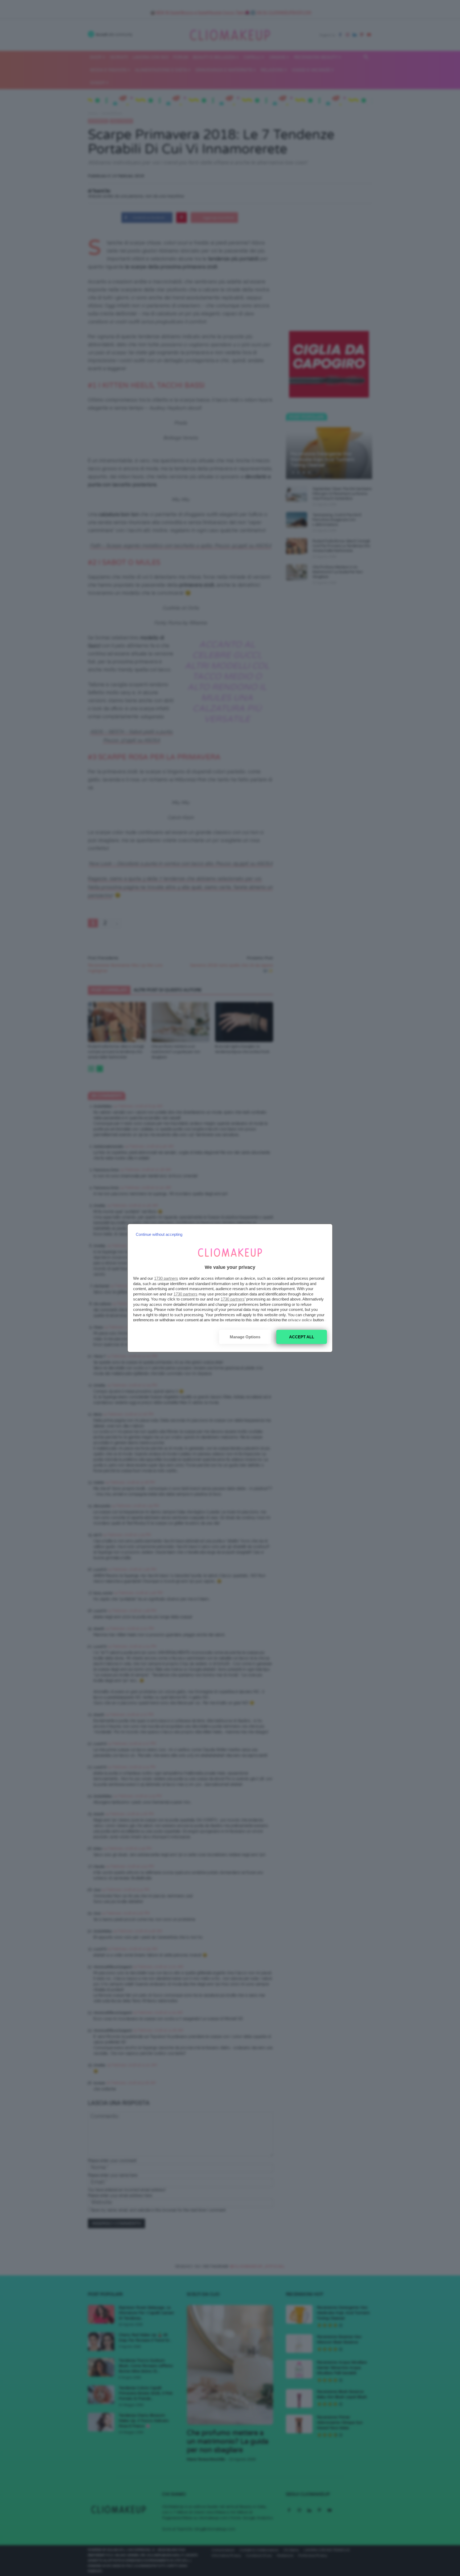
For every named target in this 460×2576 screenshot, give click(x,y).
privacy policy (300, 1320)
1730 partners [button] (166, 1278)
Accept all (302, 1337)
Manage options (245, 1337)
